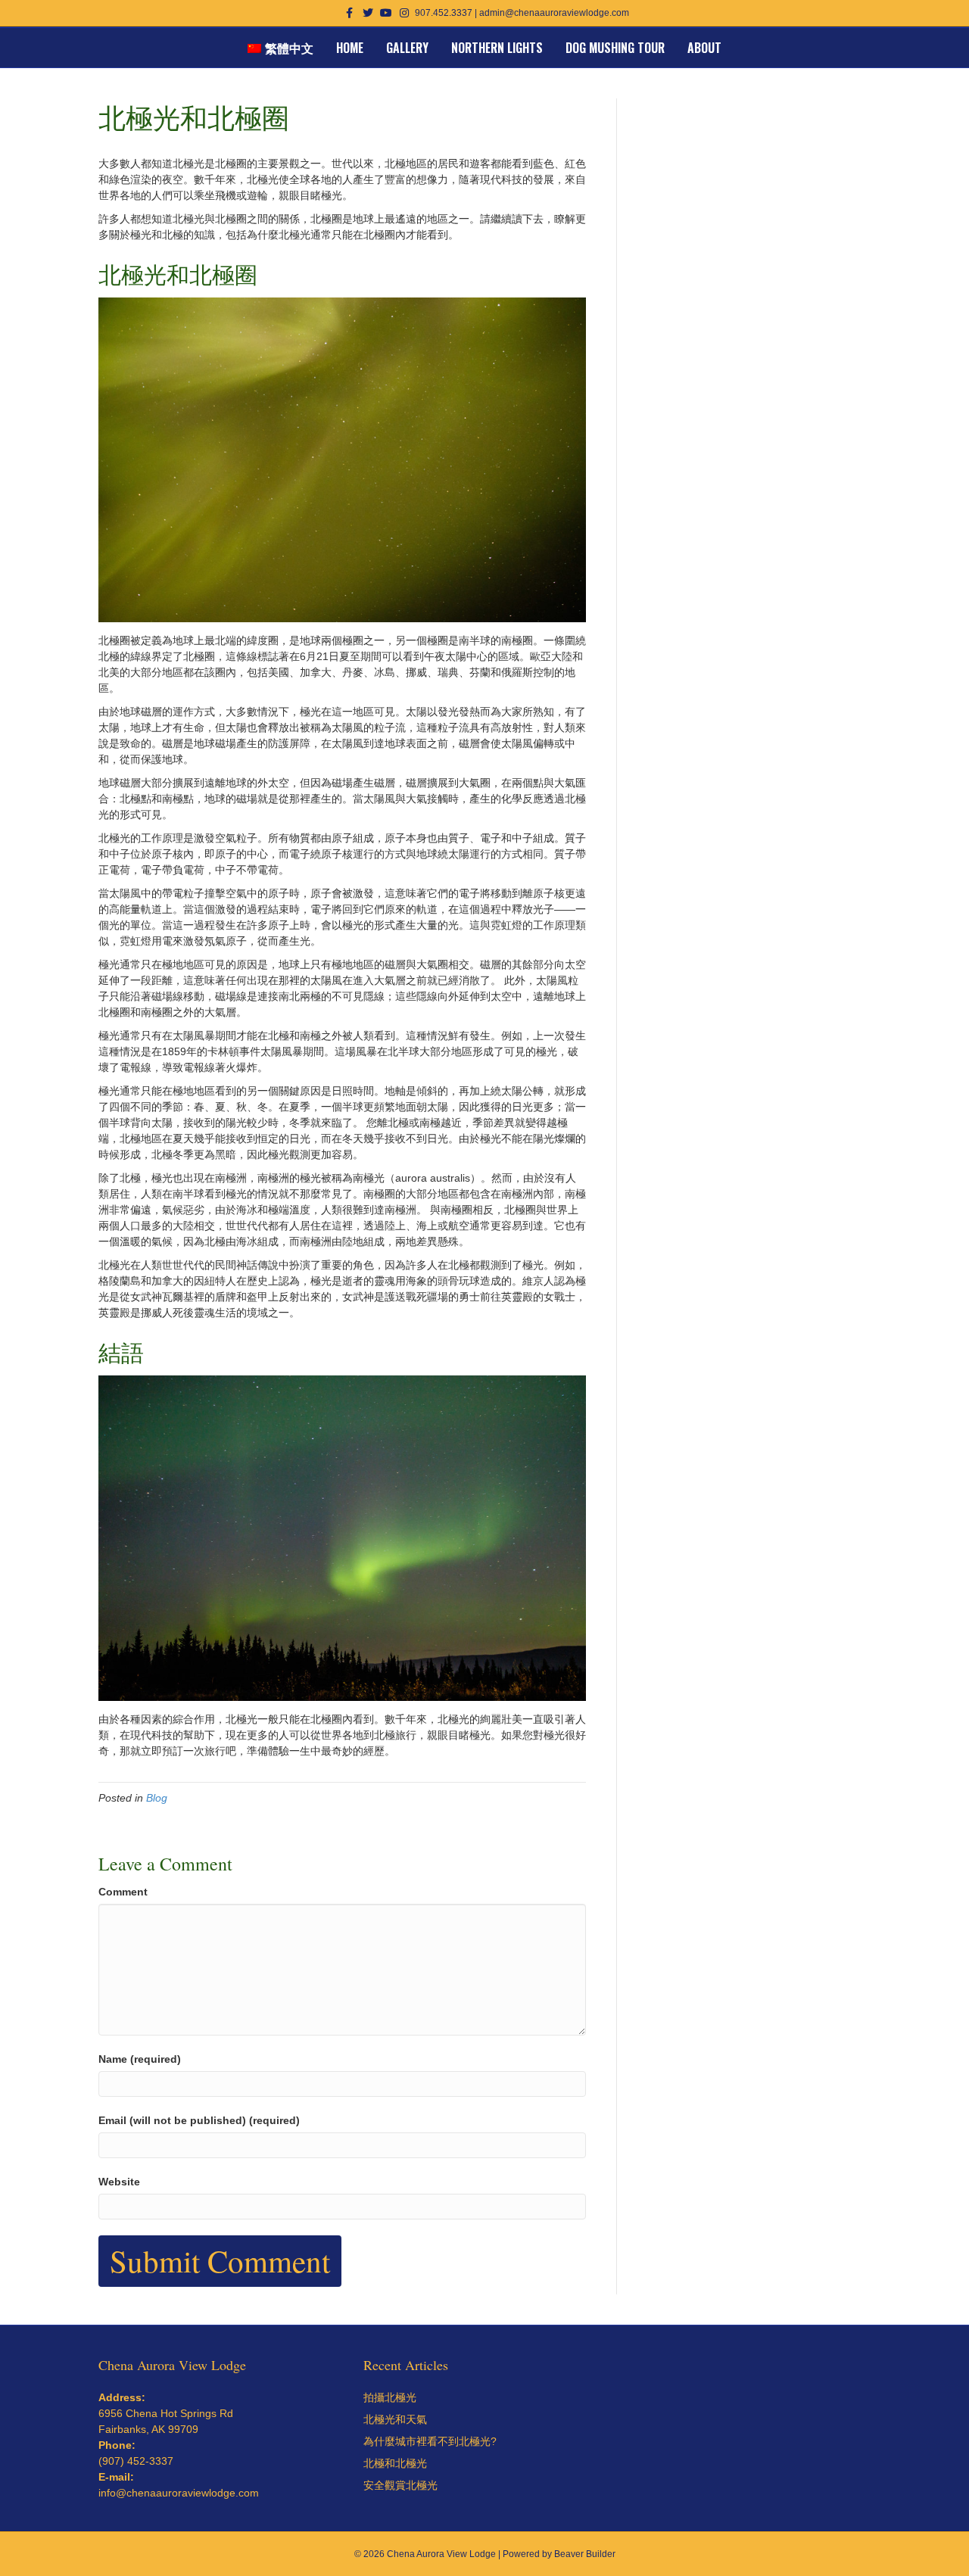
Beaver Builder (585, 2554)
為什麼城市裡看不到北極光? (430, 2441)
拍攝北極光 (390, 2397)
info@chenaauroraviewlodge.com (179, 2493)
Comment (123, 1892)
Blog (157, 1798)
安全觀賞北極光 (400, 2485)
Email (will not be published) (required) (199, 2120)
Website (119, 2182)
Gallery (407, 48)
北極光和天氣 (395, 2419)
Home (350, 48)
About (704, 48)
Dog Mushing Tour (615, 48)
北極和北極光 (395, 2463)
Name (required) (140, 2059)
